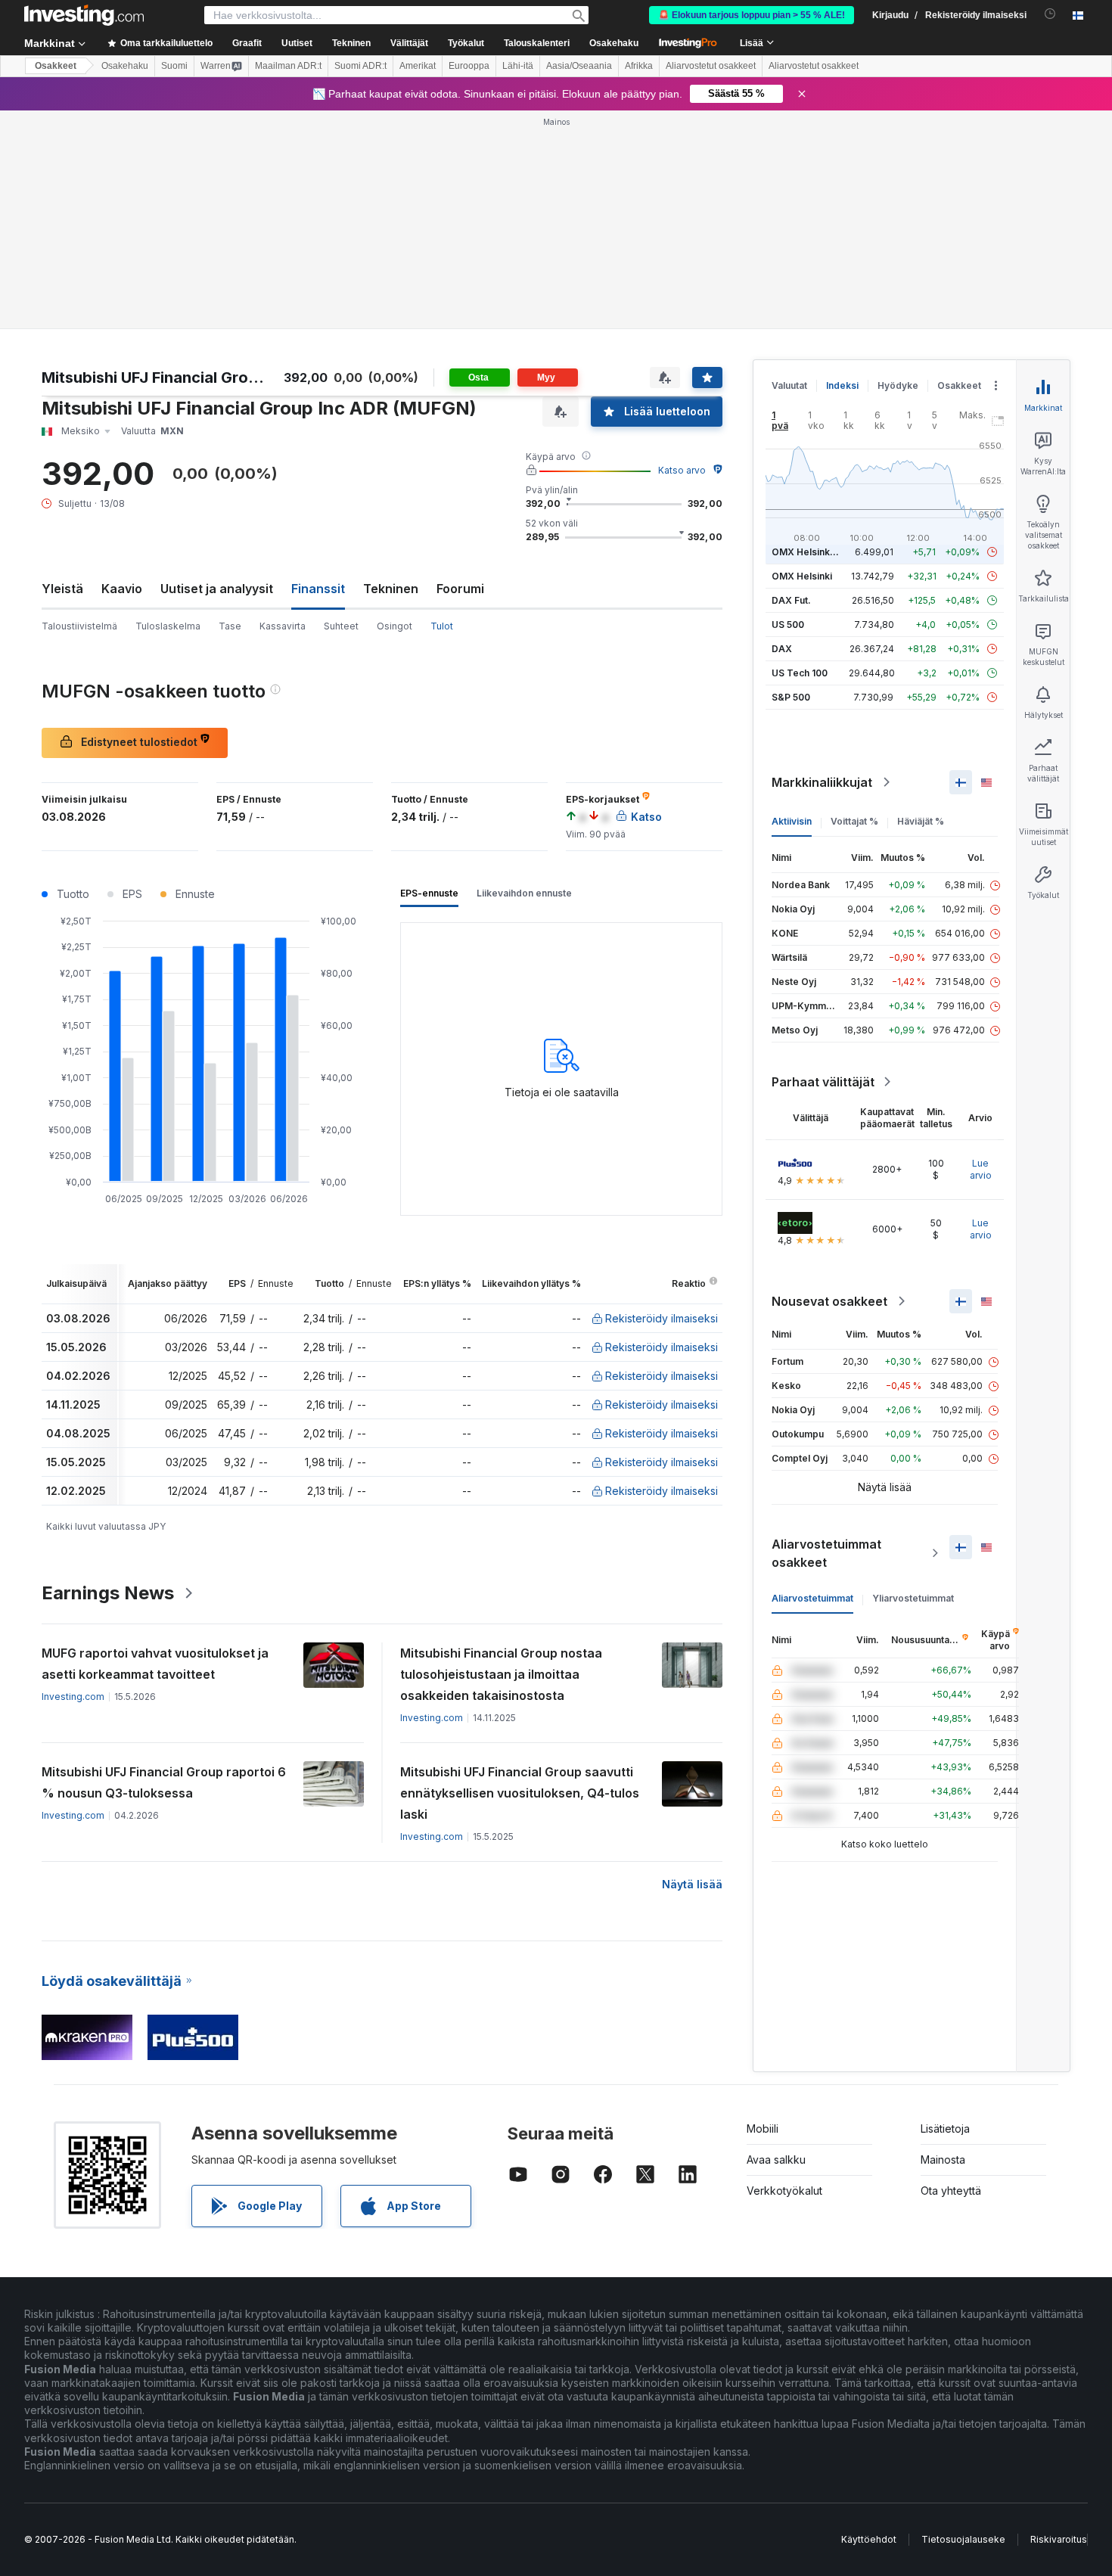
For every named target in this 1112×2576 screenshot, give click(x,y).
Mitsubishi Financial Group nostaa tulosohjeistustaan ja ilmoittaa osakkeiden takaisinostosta (501, 1674)
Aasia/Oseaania (579, 66)
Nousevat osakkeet (829, 1301)
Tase (230, 626)
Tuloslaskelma (168, 626)
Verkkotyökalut (784, 2191)
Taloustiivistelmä (79, 626)
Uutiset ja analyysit (217, 589)
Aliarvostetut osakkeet (711, 66)
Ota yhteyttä (951, 2191)
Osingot (394, 626)
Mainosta (943, 2160)
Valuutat (789, 385)
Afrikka (639, 66)
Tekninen (391, 589)
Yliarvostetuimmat (913, 1598)
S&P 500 (791, 697)
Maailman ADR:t (288, 66)
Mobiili (763, 2129)
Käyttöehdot (869, 2539)
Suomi (174, 66)
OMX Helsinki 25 (809, 552)
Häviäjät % (921, 821)
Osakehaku (614, 43)
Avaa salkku (776, 2160)
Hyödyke (898, 385)
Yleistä (62, 589)
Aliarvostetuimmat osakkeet (826, 1553)
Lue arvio (981, 1169)
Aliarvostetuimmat (812, 1598)
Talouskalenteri (537, 43)
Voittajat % (854, 821)
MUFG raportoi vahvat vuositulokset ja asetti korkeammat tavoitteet (155, 1664)
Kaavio (122, 589)
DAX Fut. (791, 600)
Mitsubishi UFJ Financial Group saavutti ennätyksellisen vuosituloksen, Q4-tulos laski (520, 1793)
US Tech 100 (800, 673)
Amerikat (418, 66)
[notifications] (1050, 14)
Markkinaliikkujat (822, 782)
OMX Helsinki (802, 576)
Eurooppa (469, 66)
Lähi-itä (518, 66)
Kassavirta (283, 626)
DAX (782, 649)
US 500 (788, 625)
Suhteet (341, 626)
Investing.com (73, 1697)
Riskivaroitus (1059, 2539)
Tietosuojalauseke (963, 2539)
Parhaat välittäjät (823, 1082)
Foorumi (460, 589)
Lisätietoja (945, 2129)
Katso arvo (682, 470)
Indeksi (842, 385)
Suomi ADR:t (360, 66)
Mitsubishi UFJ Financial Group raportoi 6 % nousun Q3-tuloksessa (164, 1782)
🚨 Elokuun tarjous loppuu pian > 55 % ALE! (752, 15)
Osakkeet (56, 66)
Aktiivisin (792, 821)
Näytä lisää (692, 1884)
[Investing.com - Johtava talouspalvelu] (84, 15)
